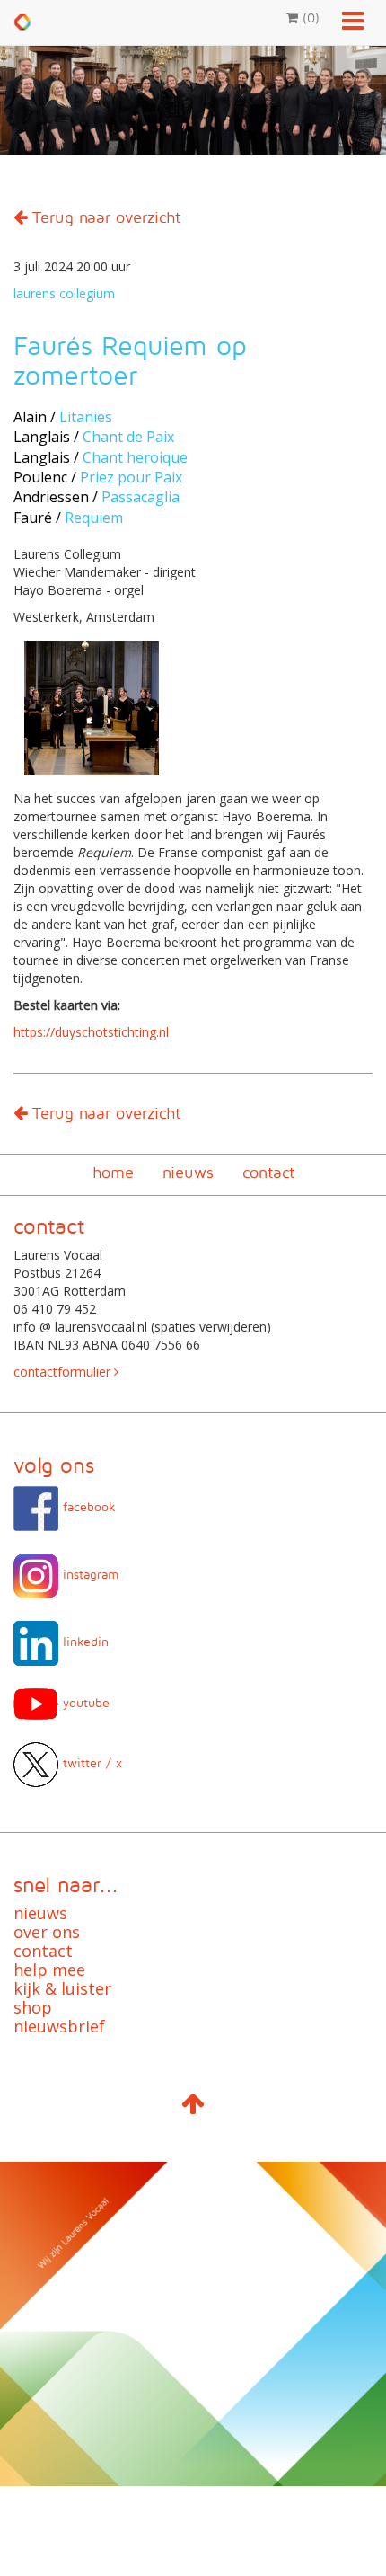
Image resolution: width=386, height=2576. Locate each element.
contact (268, 1172)
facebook (87, 1506)
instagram (88, 1574)
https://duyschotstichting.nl (91, 1032)
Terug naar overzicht (104, 217)
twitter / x (90, 1762)
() (309, 18)
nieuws (188, 1172)
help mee (49, 1970)
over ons (47, 1932)
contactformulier (64, 1372)
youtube (84, 1702)
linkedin (83, 1641)
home (113, 1172)
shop (33, 2007)
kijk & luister (62, 1988)
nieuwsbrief (59, 2026)
